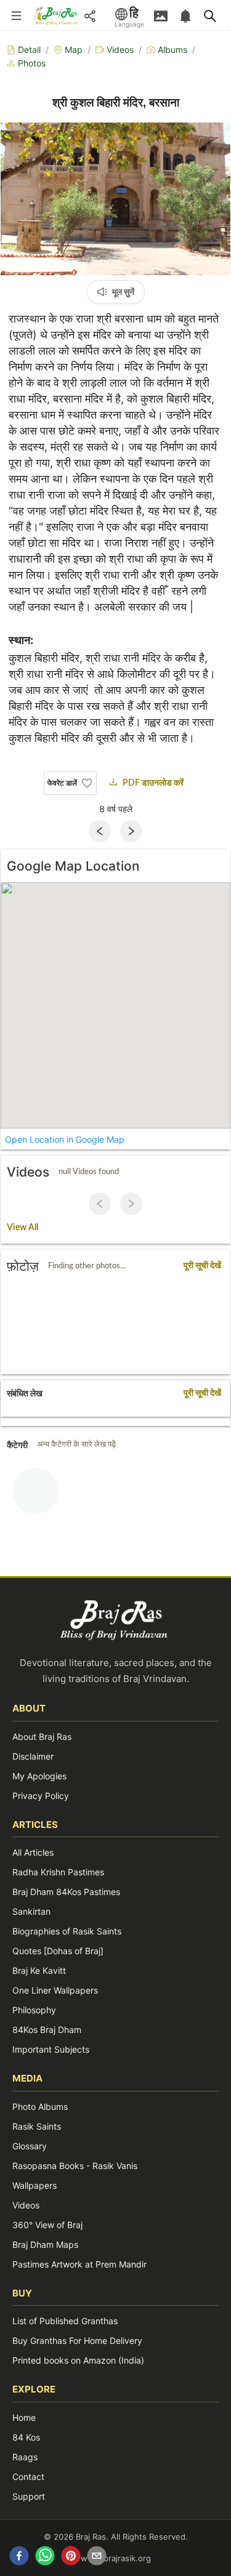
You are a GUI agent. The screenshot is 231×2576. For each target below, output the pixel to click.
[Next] (131, 831)
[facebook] (19, 2558)
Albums (172, 50)
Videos (120, 50)
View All (22, 1228)
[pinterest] (71, 2558)
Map (74, 50)
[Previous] (100, 831)
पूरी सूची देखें (202, 1266)
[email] (97, 2558)
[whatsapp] (45, 2558)
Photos (32, 63)
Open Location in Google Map (65, 1139)
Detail (29, 50)
